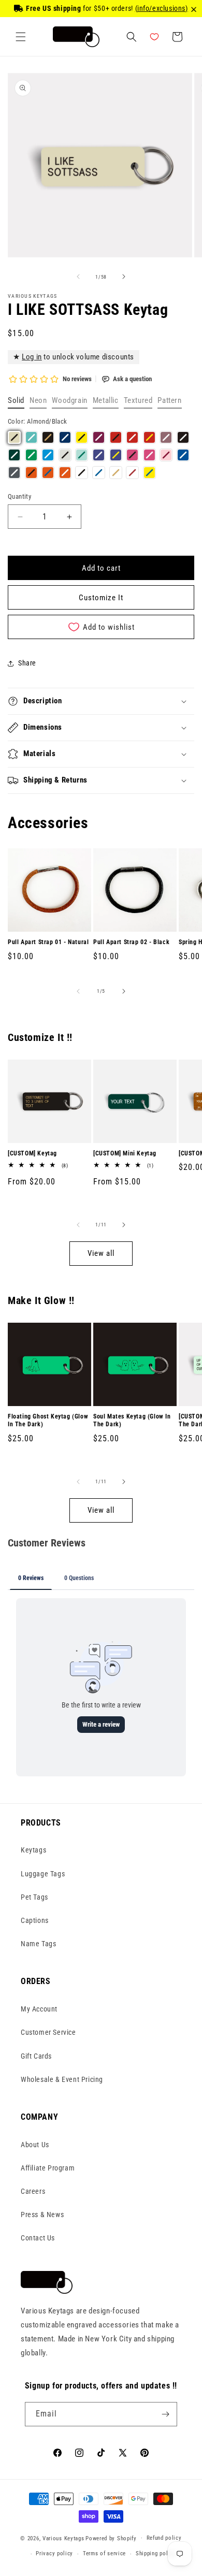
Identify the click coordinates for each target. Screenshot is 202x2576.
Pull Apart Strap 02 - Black (131, 942)
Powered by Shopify (111, 2538)
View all (101, 1253)
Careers (33, 2191)
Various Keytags (63, 2538)
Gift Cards (36, 2056)
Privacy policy (54, 2553)
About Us (35, 2145)
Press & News (42, 2215)
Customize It (101, 598)
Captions (35, 1920)
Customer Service (48, 2032)
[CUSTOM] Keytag (32, 1153)
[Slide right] (124, 277)
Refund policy (164, 2538)
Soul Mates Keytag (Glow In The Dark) (132, 1421)
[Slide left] (78, 277)
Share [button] (27, 663)
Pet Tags (34, 1897)
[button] (21, 37)
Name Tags (38, 1944)
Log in (32, 357)
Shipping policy (156, 2553)
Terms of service (104, 2553)
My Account (39, 2009)
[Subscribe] (165, 2414)
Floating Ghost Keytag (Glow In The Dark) (48, 1421)
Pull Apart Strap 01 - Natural (48, 942)
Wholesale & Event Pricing (62, 2079)
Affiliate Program (48, 2168)
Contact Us (38, 2238)
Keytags (33, 1850)
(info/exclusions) (162, 8)
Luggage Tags (43, 1874)
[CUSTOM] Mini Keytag (125, 1153)
